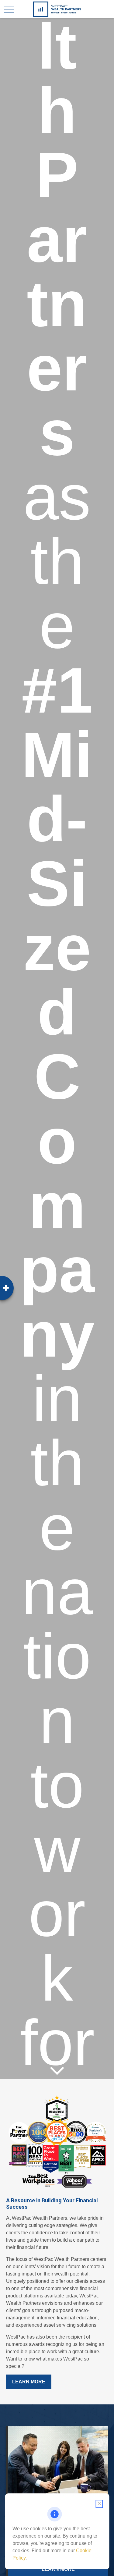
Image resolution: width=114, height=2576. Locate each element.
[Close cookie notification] (99, 2504)
